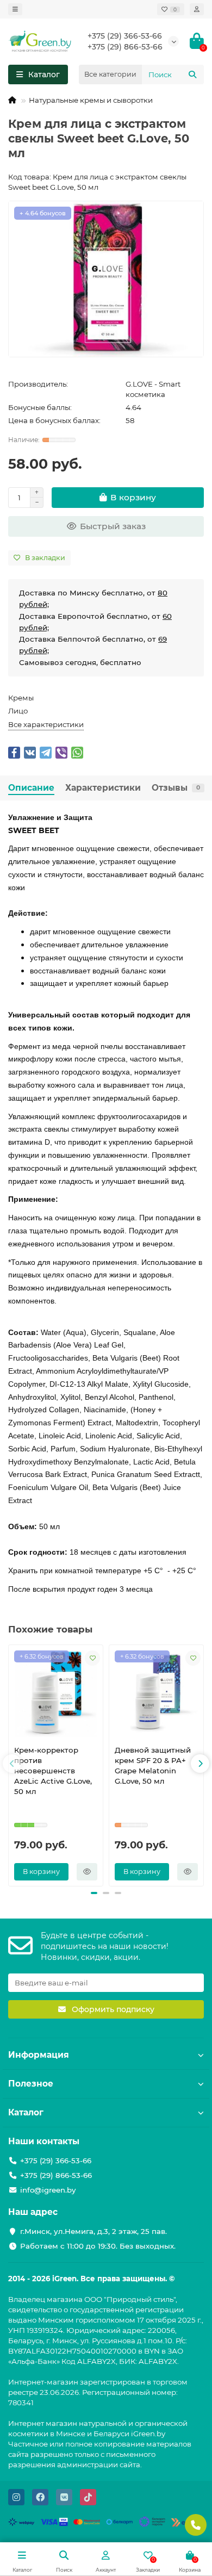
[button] (12, 1764)
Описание (31, 788)
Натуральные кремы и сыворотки (91, 100)
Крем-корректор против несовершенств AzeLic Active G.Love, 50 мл (53, 1771)
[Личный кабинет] (197, 9)
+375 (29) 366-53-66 (125, 36)
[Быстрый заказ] (87, 1872)
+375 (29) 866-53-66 (125, 47)
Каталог (26, 2112)
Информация (39, 2055)
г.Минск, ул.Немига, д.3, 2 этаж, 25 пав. (93, 2231)
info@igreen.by (48, 2190)
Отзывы (176, 788)
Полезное (31, 2084)
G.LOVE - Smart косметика (153, 389)
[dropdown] (15, 9)
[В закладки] (92, 1658)
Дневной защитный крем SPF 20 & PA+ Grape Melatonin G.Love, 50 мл (153, 1765)
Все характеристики (46, 724)
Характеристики (103, 788)
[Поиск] (192, 75)
